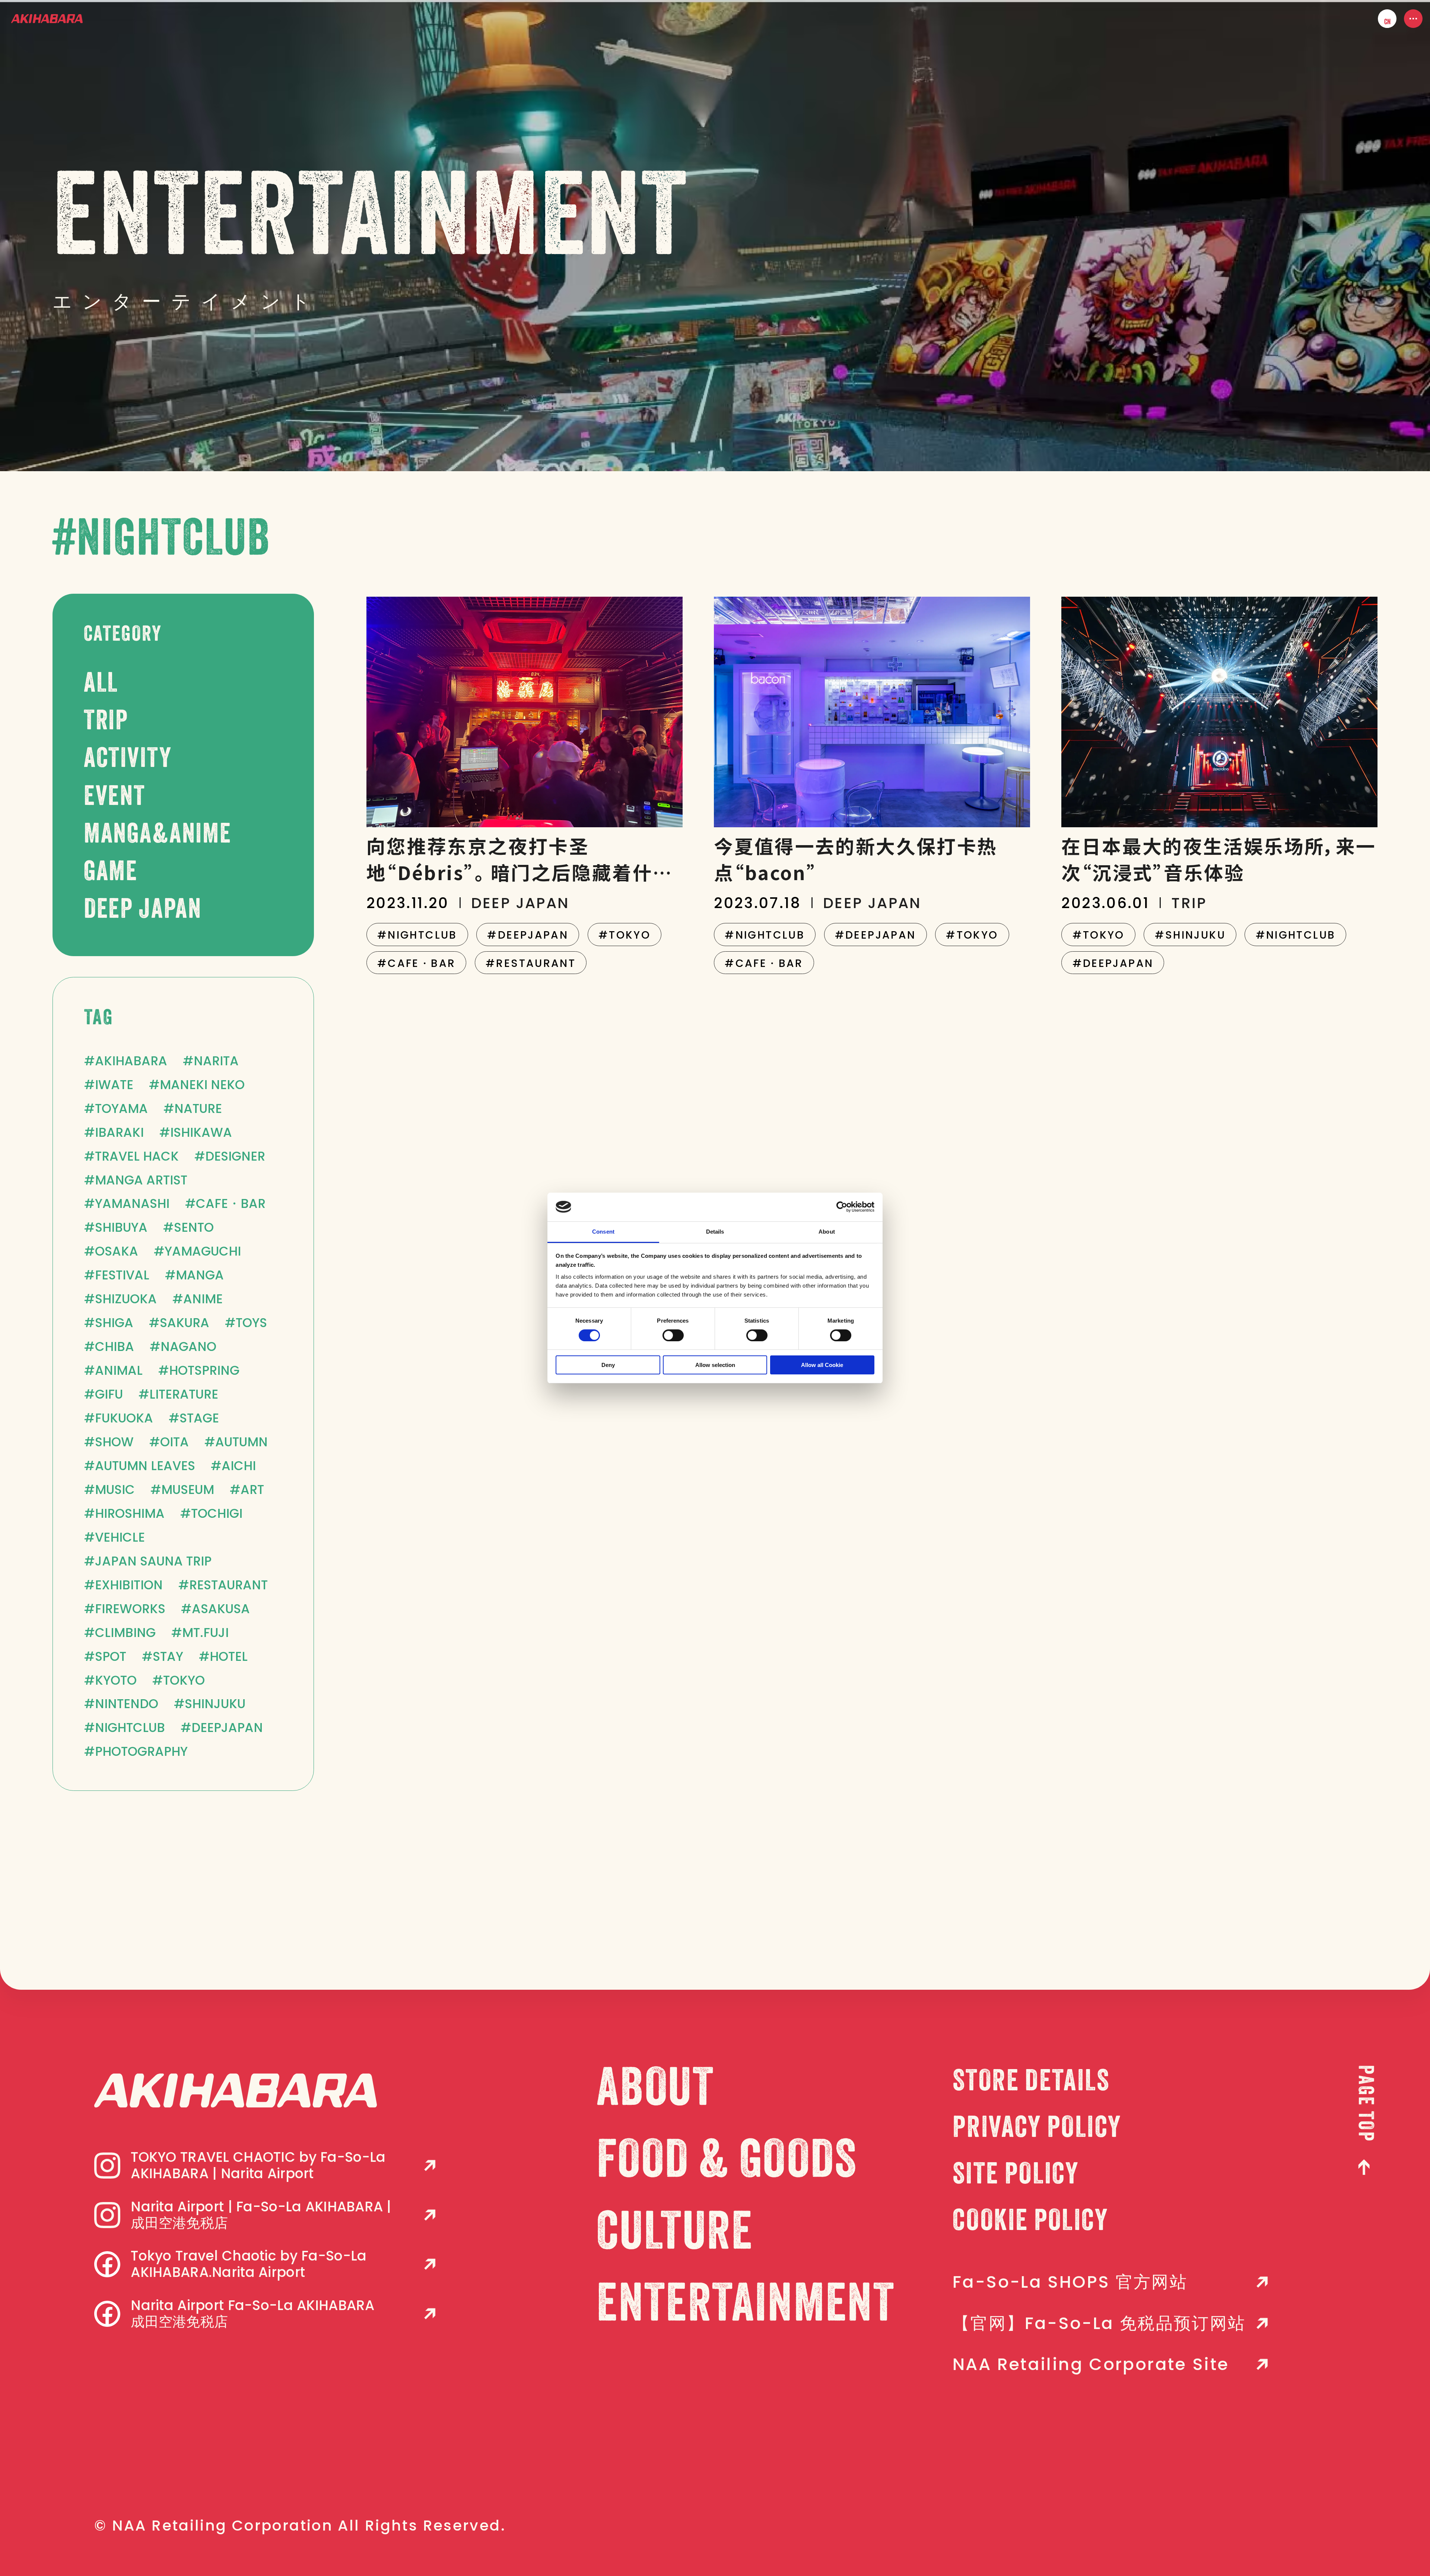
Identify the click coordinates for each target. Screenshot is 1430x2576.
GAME (111, 873)
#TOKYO (625, 935)
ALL (101, 685)
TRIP (106, 722)
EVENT (115, 798)
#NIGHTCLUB (417, 935)
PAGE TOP (1364, 2104)
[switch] (673, 1335)
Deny (608, 1365)
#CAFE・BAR (416, 963)
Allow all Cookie (822, 1365)
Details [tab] (715, 1232)
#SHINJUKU (1190, 935)
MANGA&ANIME (158, 836)
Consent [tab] (603, 1232)
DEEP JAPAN (143, 911)
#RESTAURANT (531, 963)
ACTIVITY (128, 760)
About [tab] (827, 1232)
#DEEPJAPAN (528, 935)
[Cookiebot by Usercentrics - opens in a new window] (842, 1207)
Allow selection (715, 1365)
